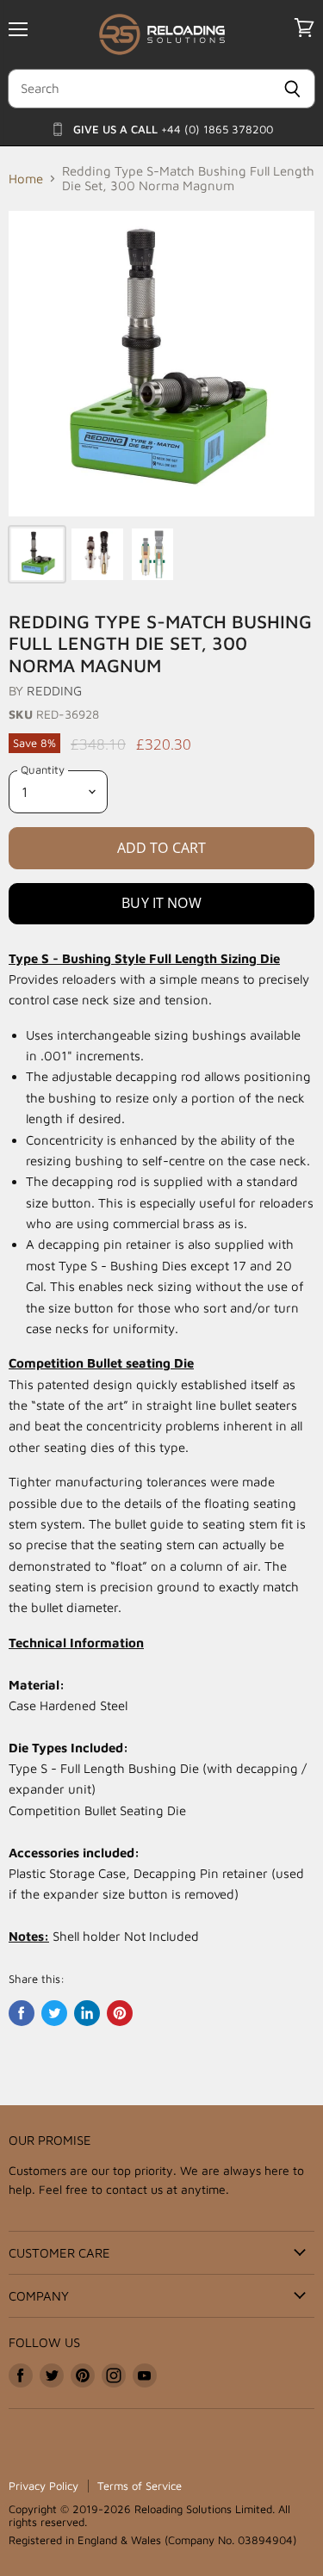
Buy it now (161, 903)
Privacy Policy (43, 2486)
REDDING (54, 691)
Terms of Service (140, 2486)
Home (26, 179)
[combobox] (139, 89)
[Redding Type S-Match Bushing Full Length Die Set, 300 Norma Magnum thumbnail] (37, 554)
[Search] (292, 89)
